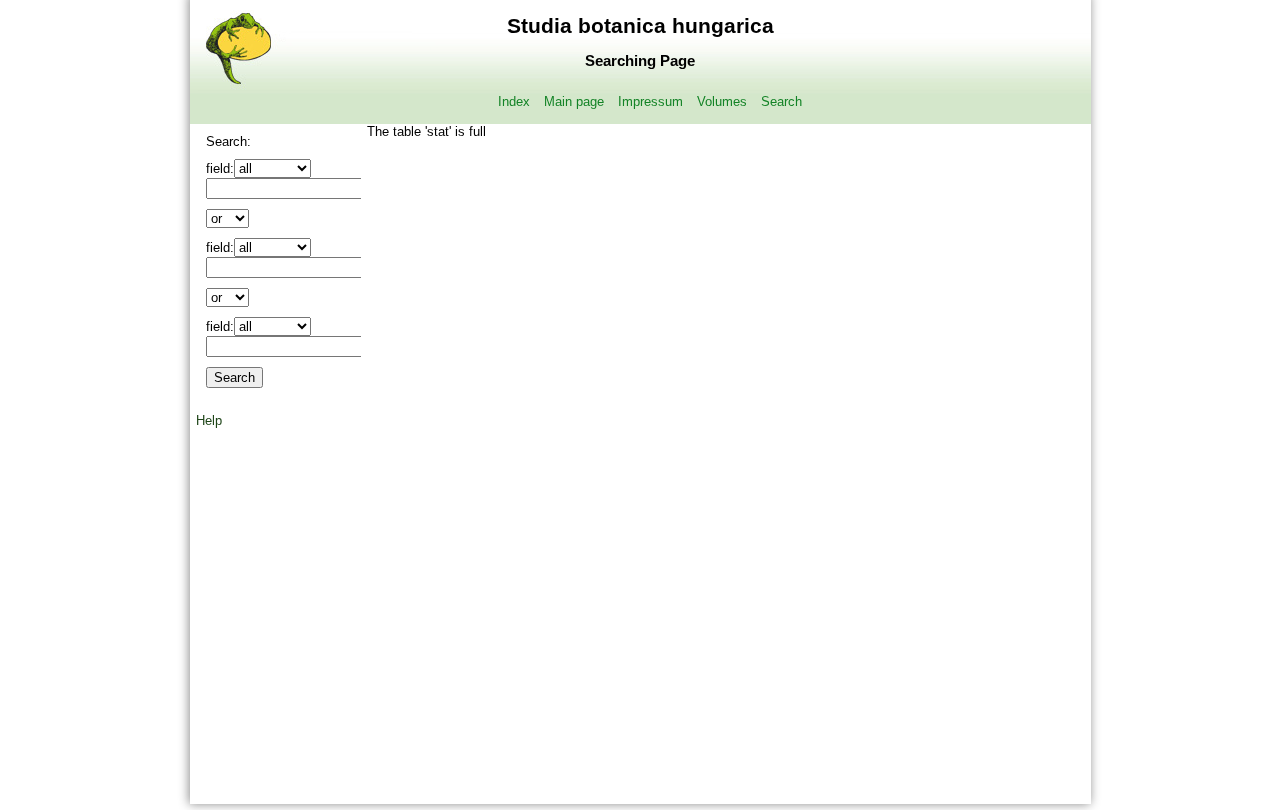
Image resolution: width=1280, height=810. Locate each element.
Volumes (722, 101)
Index (514, 101)
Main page (574, 101)
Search (781, 101)
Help (209, 420)
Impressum (650, 101)
